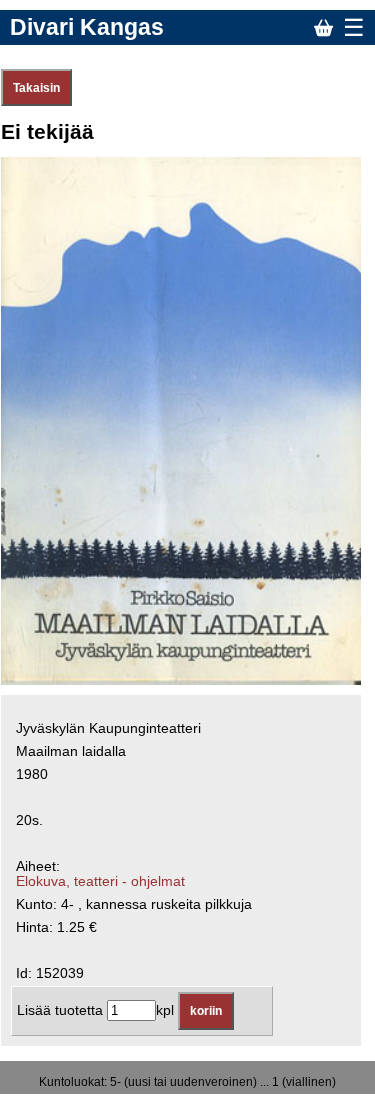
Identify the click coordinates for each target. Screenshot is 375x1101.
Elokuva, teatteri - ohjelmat (100, 881)
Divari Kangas (87, 27)
